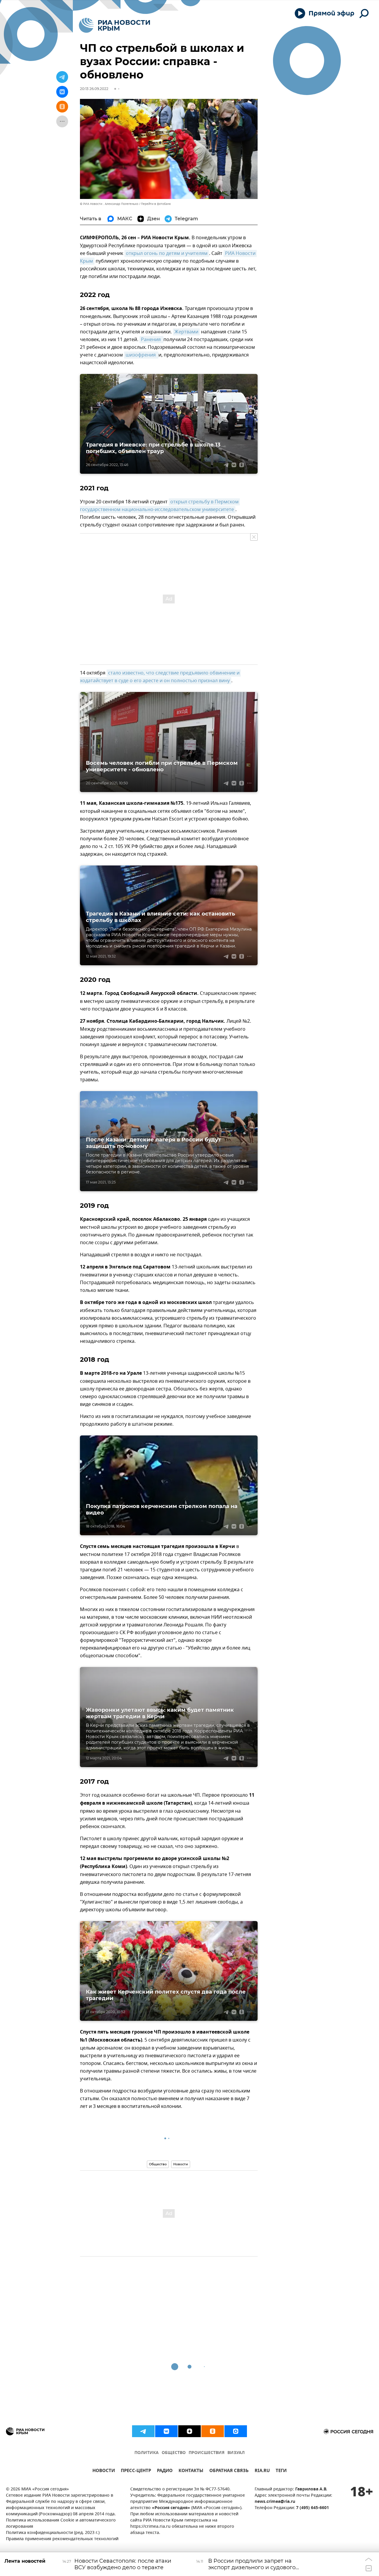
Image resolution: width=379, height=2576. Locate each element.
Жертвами (186, 332)
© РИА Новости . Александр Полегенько (109, 204)
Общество (158, 2164)
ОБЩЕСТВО (174, 2453)
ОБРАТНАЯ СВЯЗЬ (229, 2471)
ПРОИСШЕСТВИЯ (207, 2453)
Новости (181, 2164)
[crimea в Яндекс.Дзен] (189, 2431)
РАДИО (165, 2471)
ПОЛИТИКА (147, 2453)
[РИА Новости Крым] (114, 25)
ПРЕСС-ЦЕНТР (136, 2471)
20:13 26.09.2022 (94, 89)
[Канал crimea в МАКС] (236, 2431)
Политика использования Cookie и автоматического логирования (61, 2524)
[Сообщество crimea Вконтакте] (166, 2431)
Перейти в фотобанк (156, 204)
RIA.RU (262, 2471)
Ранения (151, 340)
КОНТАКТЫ (191, 2471)
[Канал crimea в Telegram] (143, 2431)
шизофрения (141, 355)
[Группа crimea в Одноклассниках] (213, 2431)
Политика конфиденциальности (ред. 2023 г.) (53, 2533)
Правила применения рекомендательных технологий (62, 2539)
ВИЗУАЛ (236, 2453)
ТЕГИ (281, 2471)
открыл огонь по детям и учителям (167, 253)
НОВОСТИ (104, 2471)
